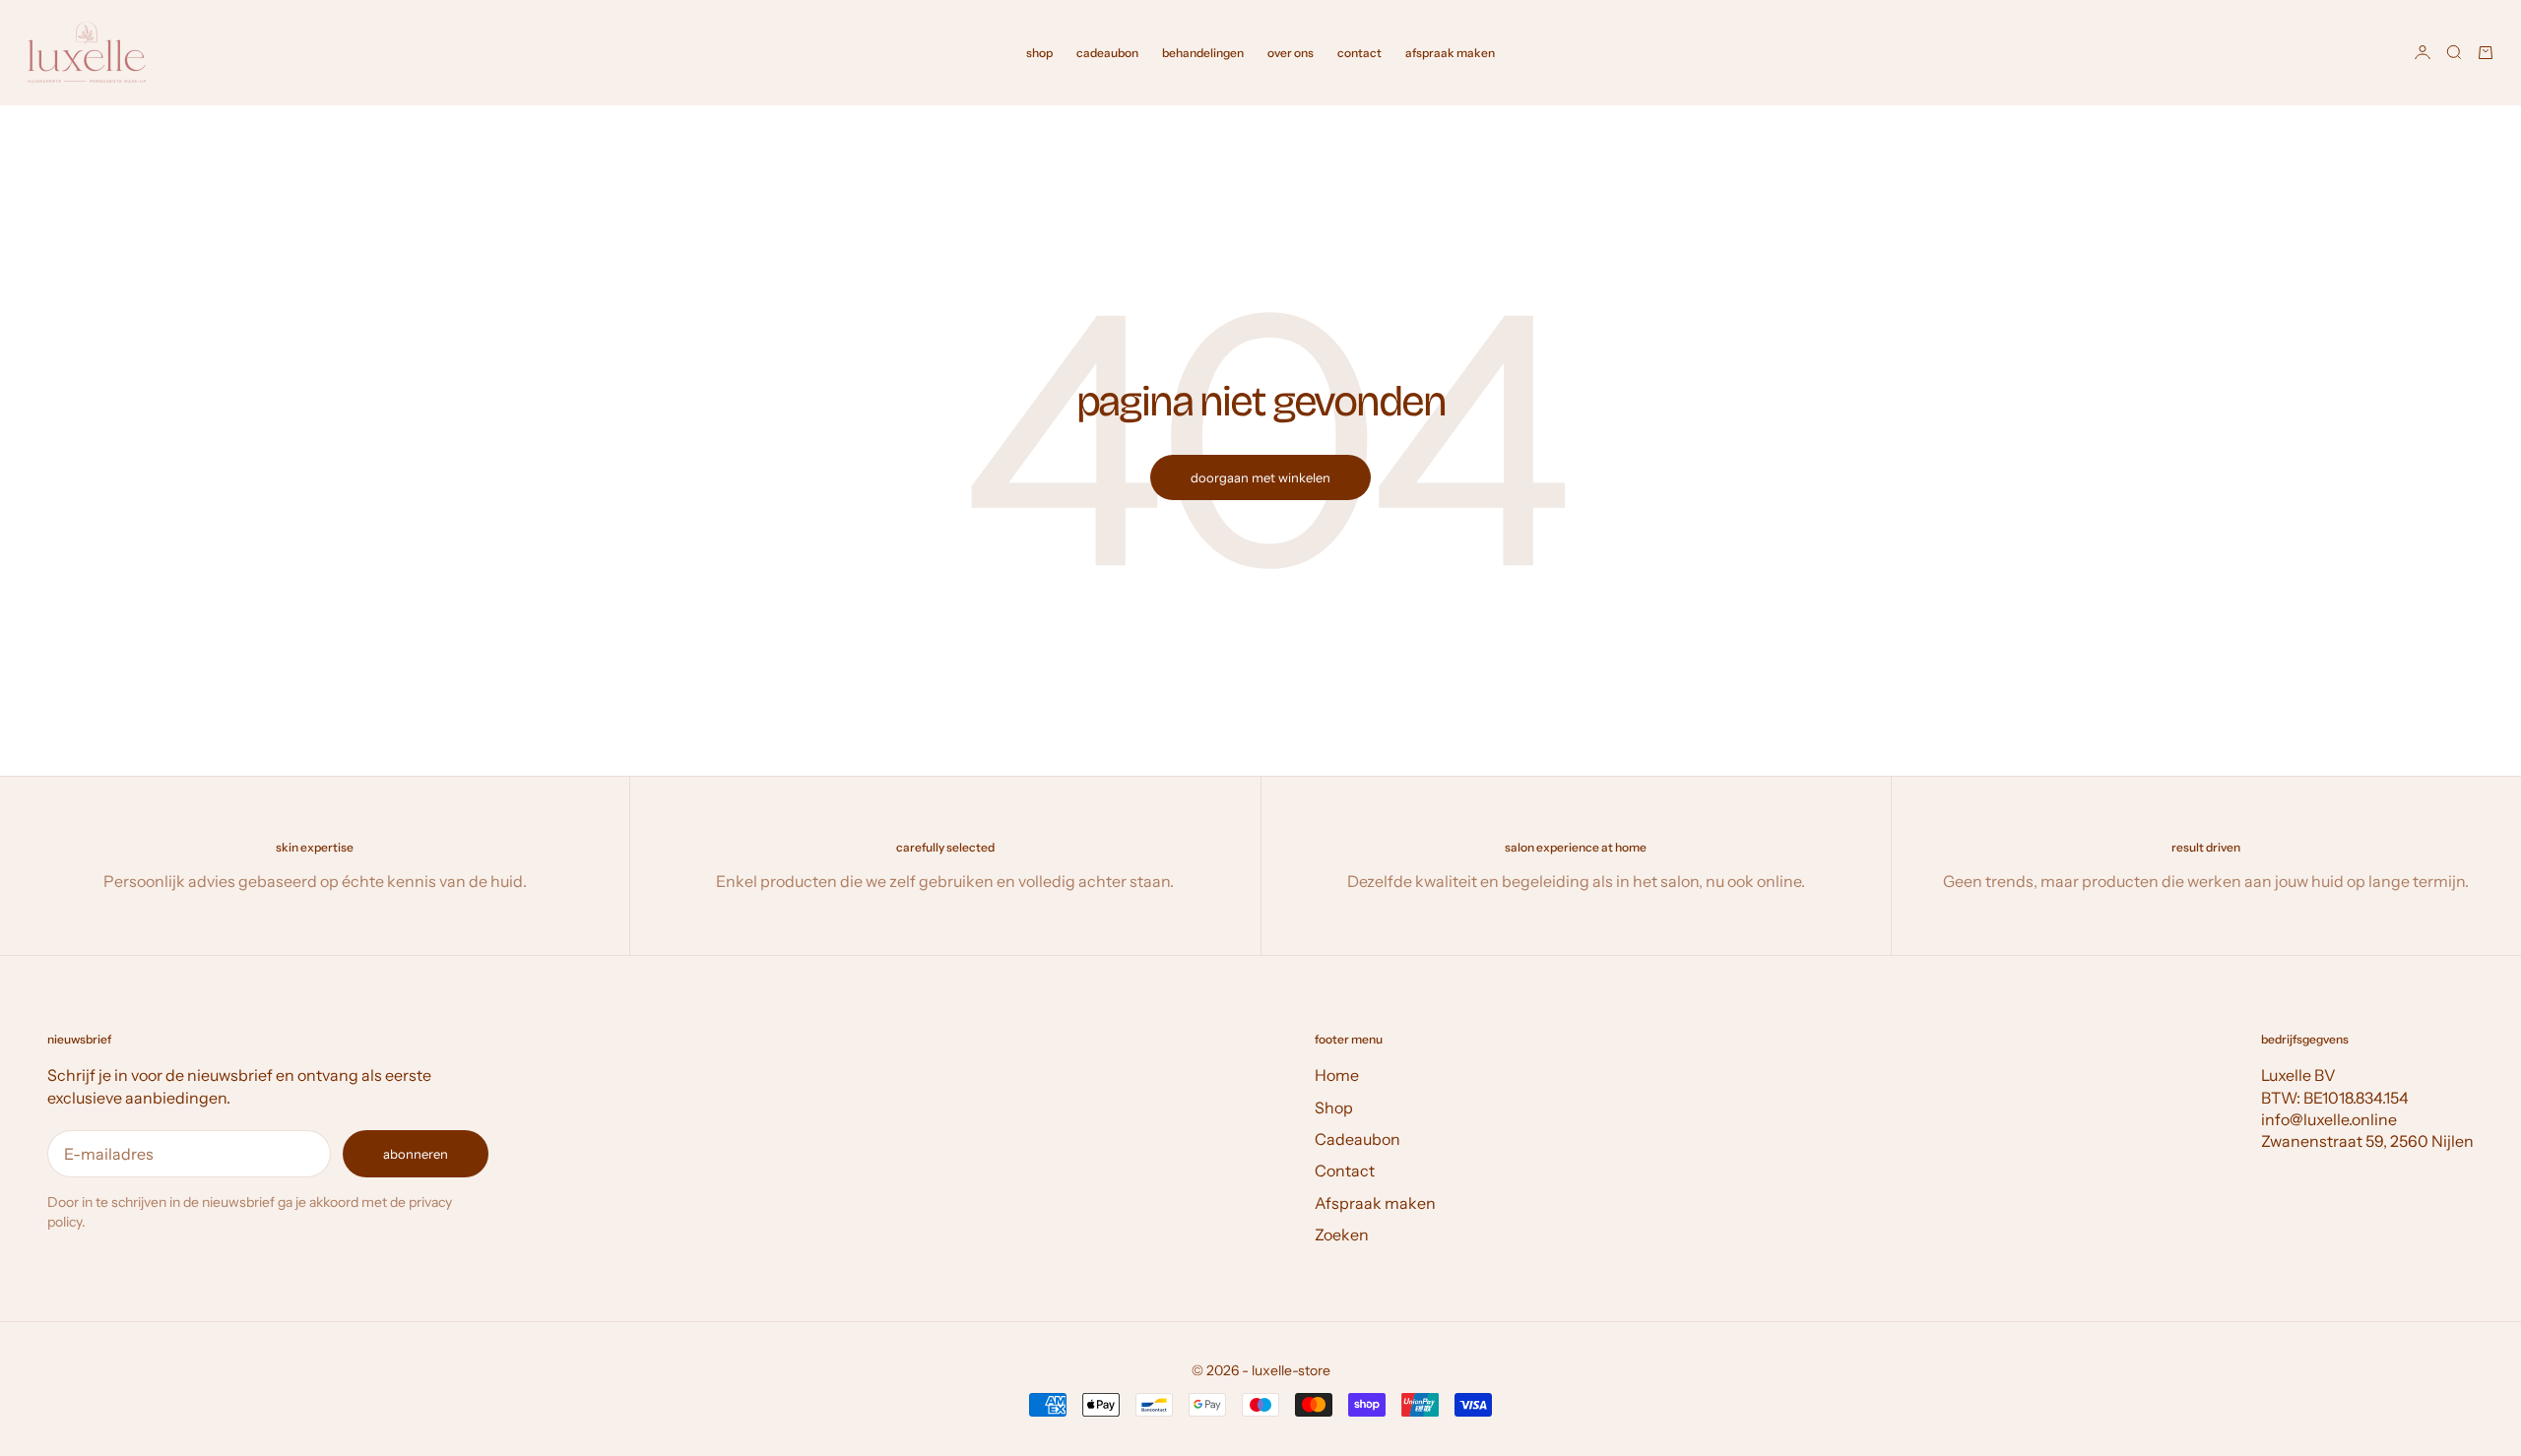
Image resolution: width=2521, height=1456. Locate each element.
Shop (1334, 1108)
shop (1039, 53)
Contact (1345, 1171)
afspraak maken (1450, 53)
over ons (1291, 53)
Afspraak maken (1375, 1203)
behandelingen (1203, 53)
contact (1359, 53)
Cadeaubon (1357, 1139)
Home (1337, 1075)
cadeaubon (1107, 53)
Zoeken (1342, 1234)
